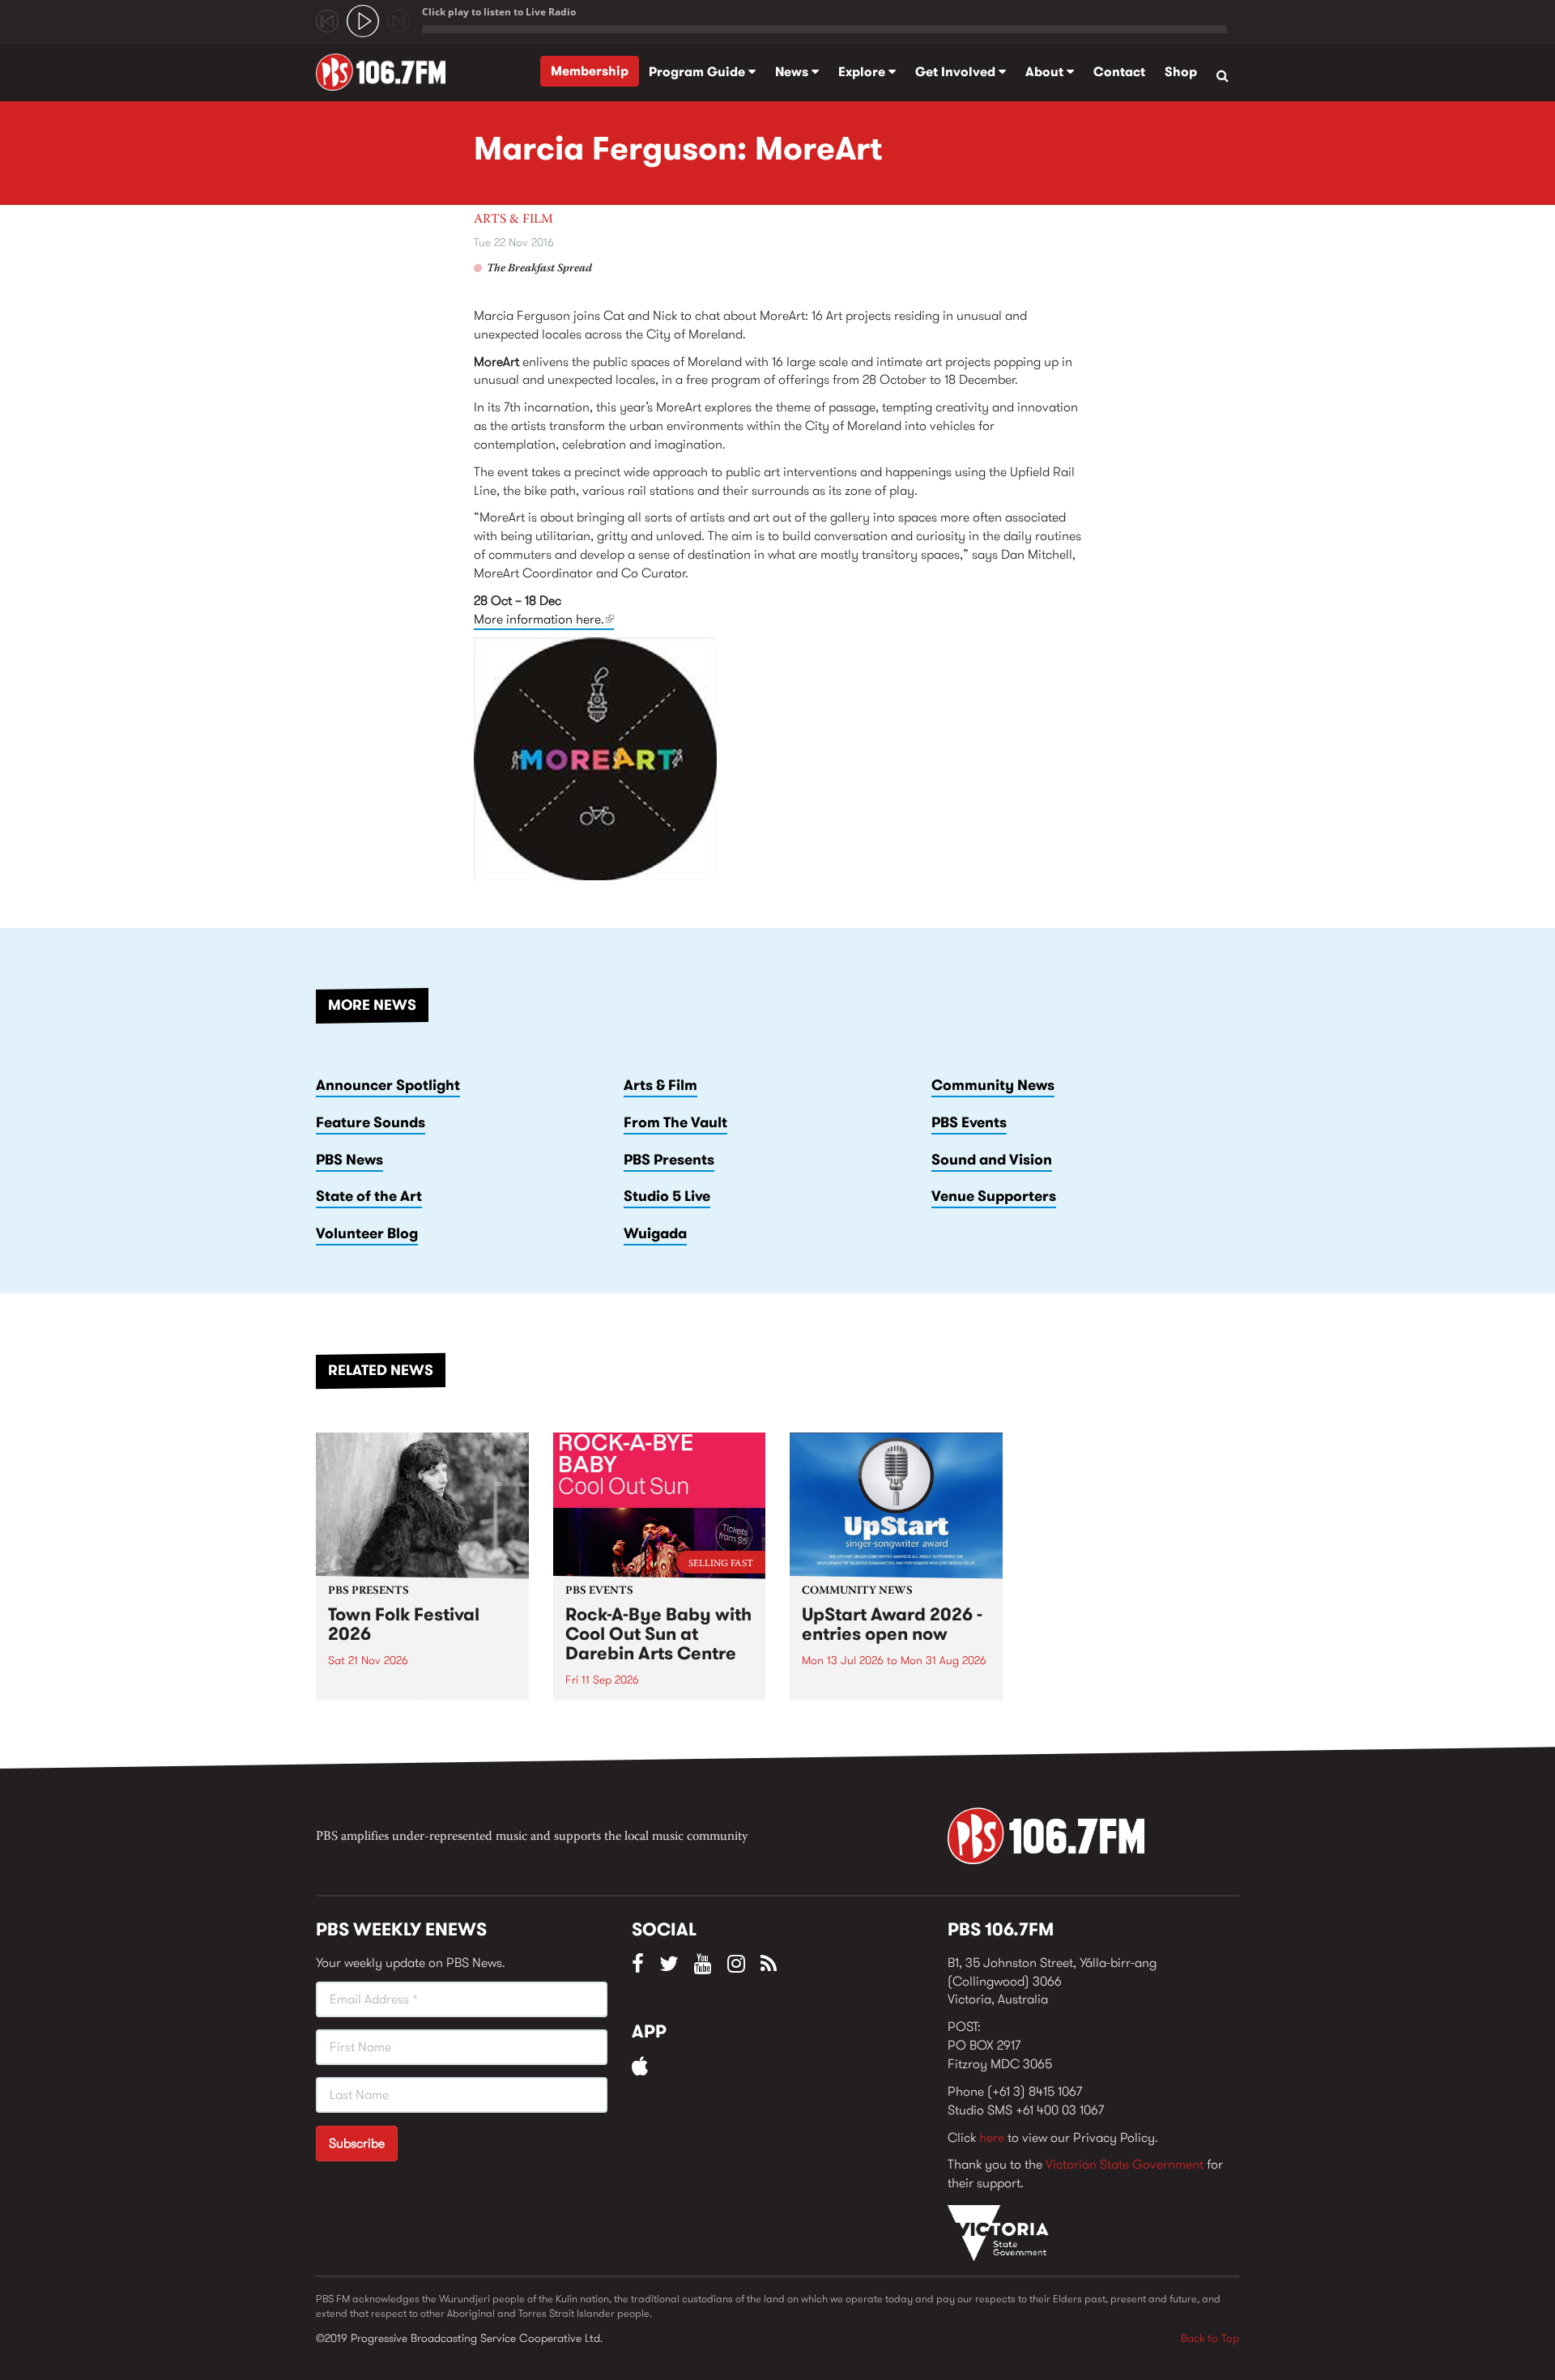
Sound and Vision (992, 1160)
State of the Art (369, 1196)
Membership (590, 71)
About (1046, 72)
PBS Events (969, 1122)
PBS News (349, 1160)
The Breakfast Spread (539, 269)
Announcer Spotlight (388, 1085)
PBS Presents (669, 1160)
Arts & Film (513, 219)
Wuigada (655, 1233)
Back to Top (1210, 2338)
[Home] (387, 72)
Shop (1181, 72)
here (992, 2137)
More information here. (544, 619)
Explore (863, 72)
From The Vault (675, 1122)
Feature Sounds (371, 1122)
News (793, 72)
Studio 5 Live (667, 1196)
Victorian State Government (1125, 2164)
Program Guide (699, 72)
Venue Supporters (994, 1196)
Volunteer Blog (367, 1233)
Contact (1119, 72)
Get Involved (957, 72)
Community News (993, 1085)
